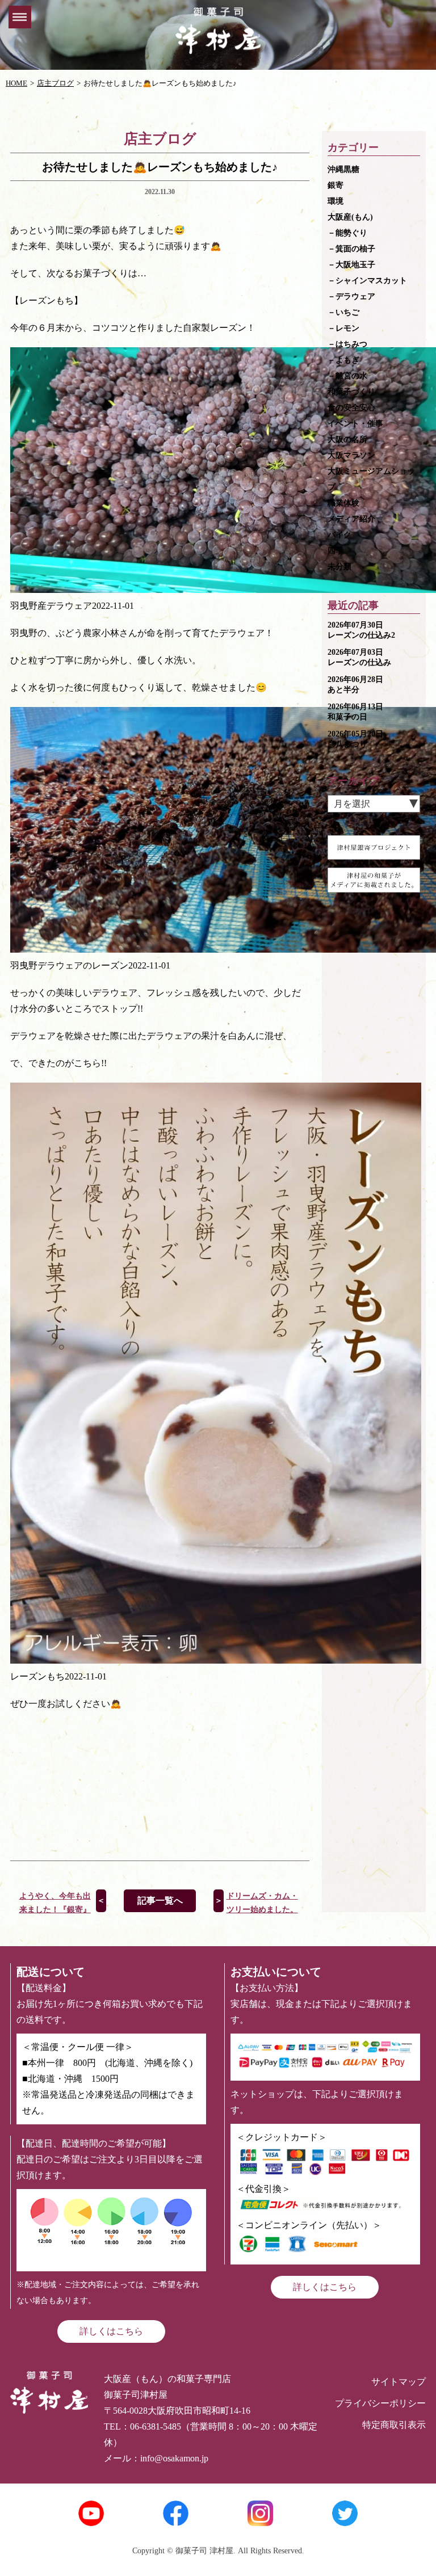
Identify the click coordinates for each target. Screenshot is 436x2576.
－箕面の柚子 (351, 249)
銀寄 (336, 185)
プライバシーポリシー (380, 2403)
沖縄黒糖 (343, 169)
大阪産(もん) (350, 217)
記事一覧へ (160, 1901)
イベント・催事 (355, 424)
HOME (16, 83)
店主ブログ (55, 83)
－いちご (343, 312)
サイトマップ (399, 2382)
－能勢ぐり (347, 233)
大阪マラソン (351, 455)
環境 (336, 201)
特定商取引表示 (394, 2425)
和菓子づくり (351, 392)
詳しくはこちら (111, 2331)
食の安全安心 (351, 408)
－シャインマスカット (367, 281)
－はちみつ (347, 344)
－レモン (343, 328)
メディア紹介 (351, 519)
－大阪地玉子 (351, 265)
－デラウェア (351, 296)
